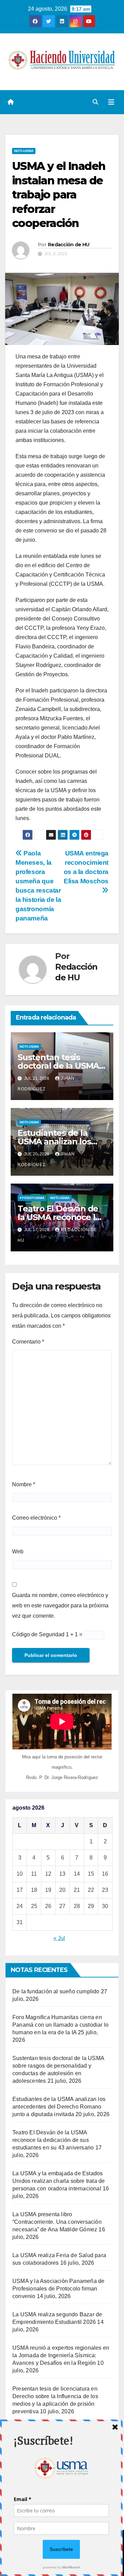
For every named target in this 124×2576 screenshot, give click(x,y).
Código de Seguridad (38, 1634)
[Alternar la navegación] (111, 102)
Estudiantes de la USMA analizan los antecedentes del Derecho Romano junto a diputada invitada (59, 2107)
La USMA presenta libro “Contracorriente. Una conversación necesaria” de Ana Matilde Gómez (57, 2222)
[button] (95, 102)
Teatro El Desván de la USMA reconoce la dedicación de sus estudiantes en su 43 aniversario (53, 2140)
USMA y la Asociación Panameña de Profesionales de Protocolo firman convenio (58, 2289)
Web (18, 1551)
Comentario (28, 1342)
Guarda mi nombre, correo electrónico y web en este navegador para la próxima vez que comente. (60, 1605)
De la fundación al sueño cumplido (56, 1991)
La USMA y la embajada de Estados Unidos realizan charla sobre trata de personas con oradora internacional (59, 2181)
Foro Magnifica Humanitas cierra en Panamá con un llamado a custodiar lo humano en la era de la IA (60, 2025)
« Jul (59, 1938)
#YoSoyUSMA (32, 1198)
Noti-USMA (24, 151)
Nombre (24, 1484)
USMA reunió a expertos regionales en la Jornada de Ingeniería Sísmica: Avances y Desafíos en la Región (61, 2355)
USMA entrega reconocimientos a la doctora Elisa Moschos (86, 867)
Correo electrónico (36, 1518)
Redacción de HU (69, 245)
